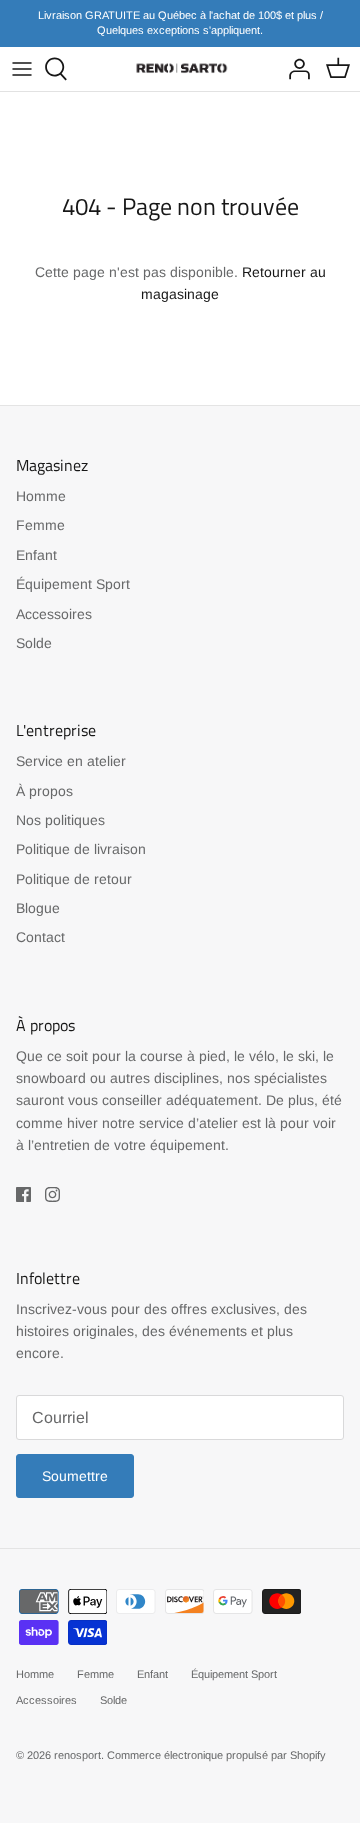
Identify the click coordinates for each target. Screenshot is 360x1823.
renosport (77, 1755)
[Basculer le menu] (22, 69)
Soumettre (75, 1476)
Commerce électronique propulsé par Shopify (216, 1755)
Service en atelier (71, 761)
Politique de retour (74, 879)
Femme (40, 525)
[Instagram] (52, 1194)
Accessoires (54, 614)
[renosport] (180, 68)
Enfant (36, 555)
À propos (44, 791)
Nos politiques (60, 820)
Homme (41, 496)
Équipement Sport (73, 584)
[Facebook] (23, 1194)
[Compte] (294, 69)
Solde (34, 643)
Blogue (38, 908)
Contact (40, 937)
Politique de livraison (81, 849)
